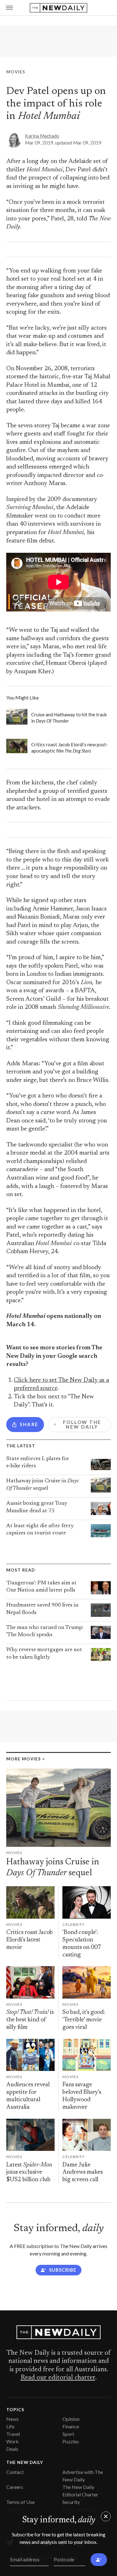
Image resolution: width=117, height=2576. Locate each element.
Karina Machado (42, 136)
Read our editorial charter (58, 2378)
